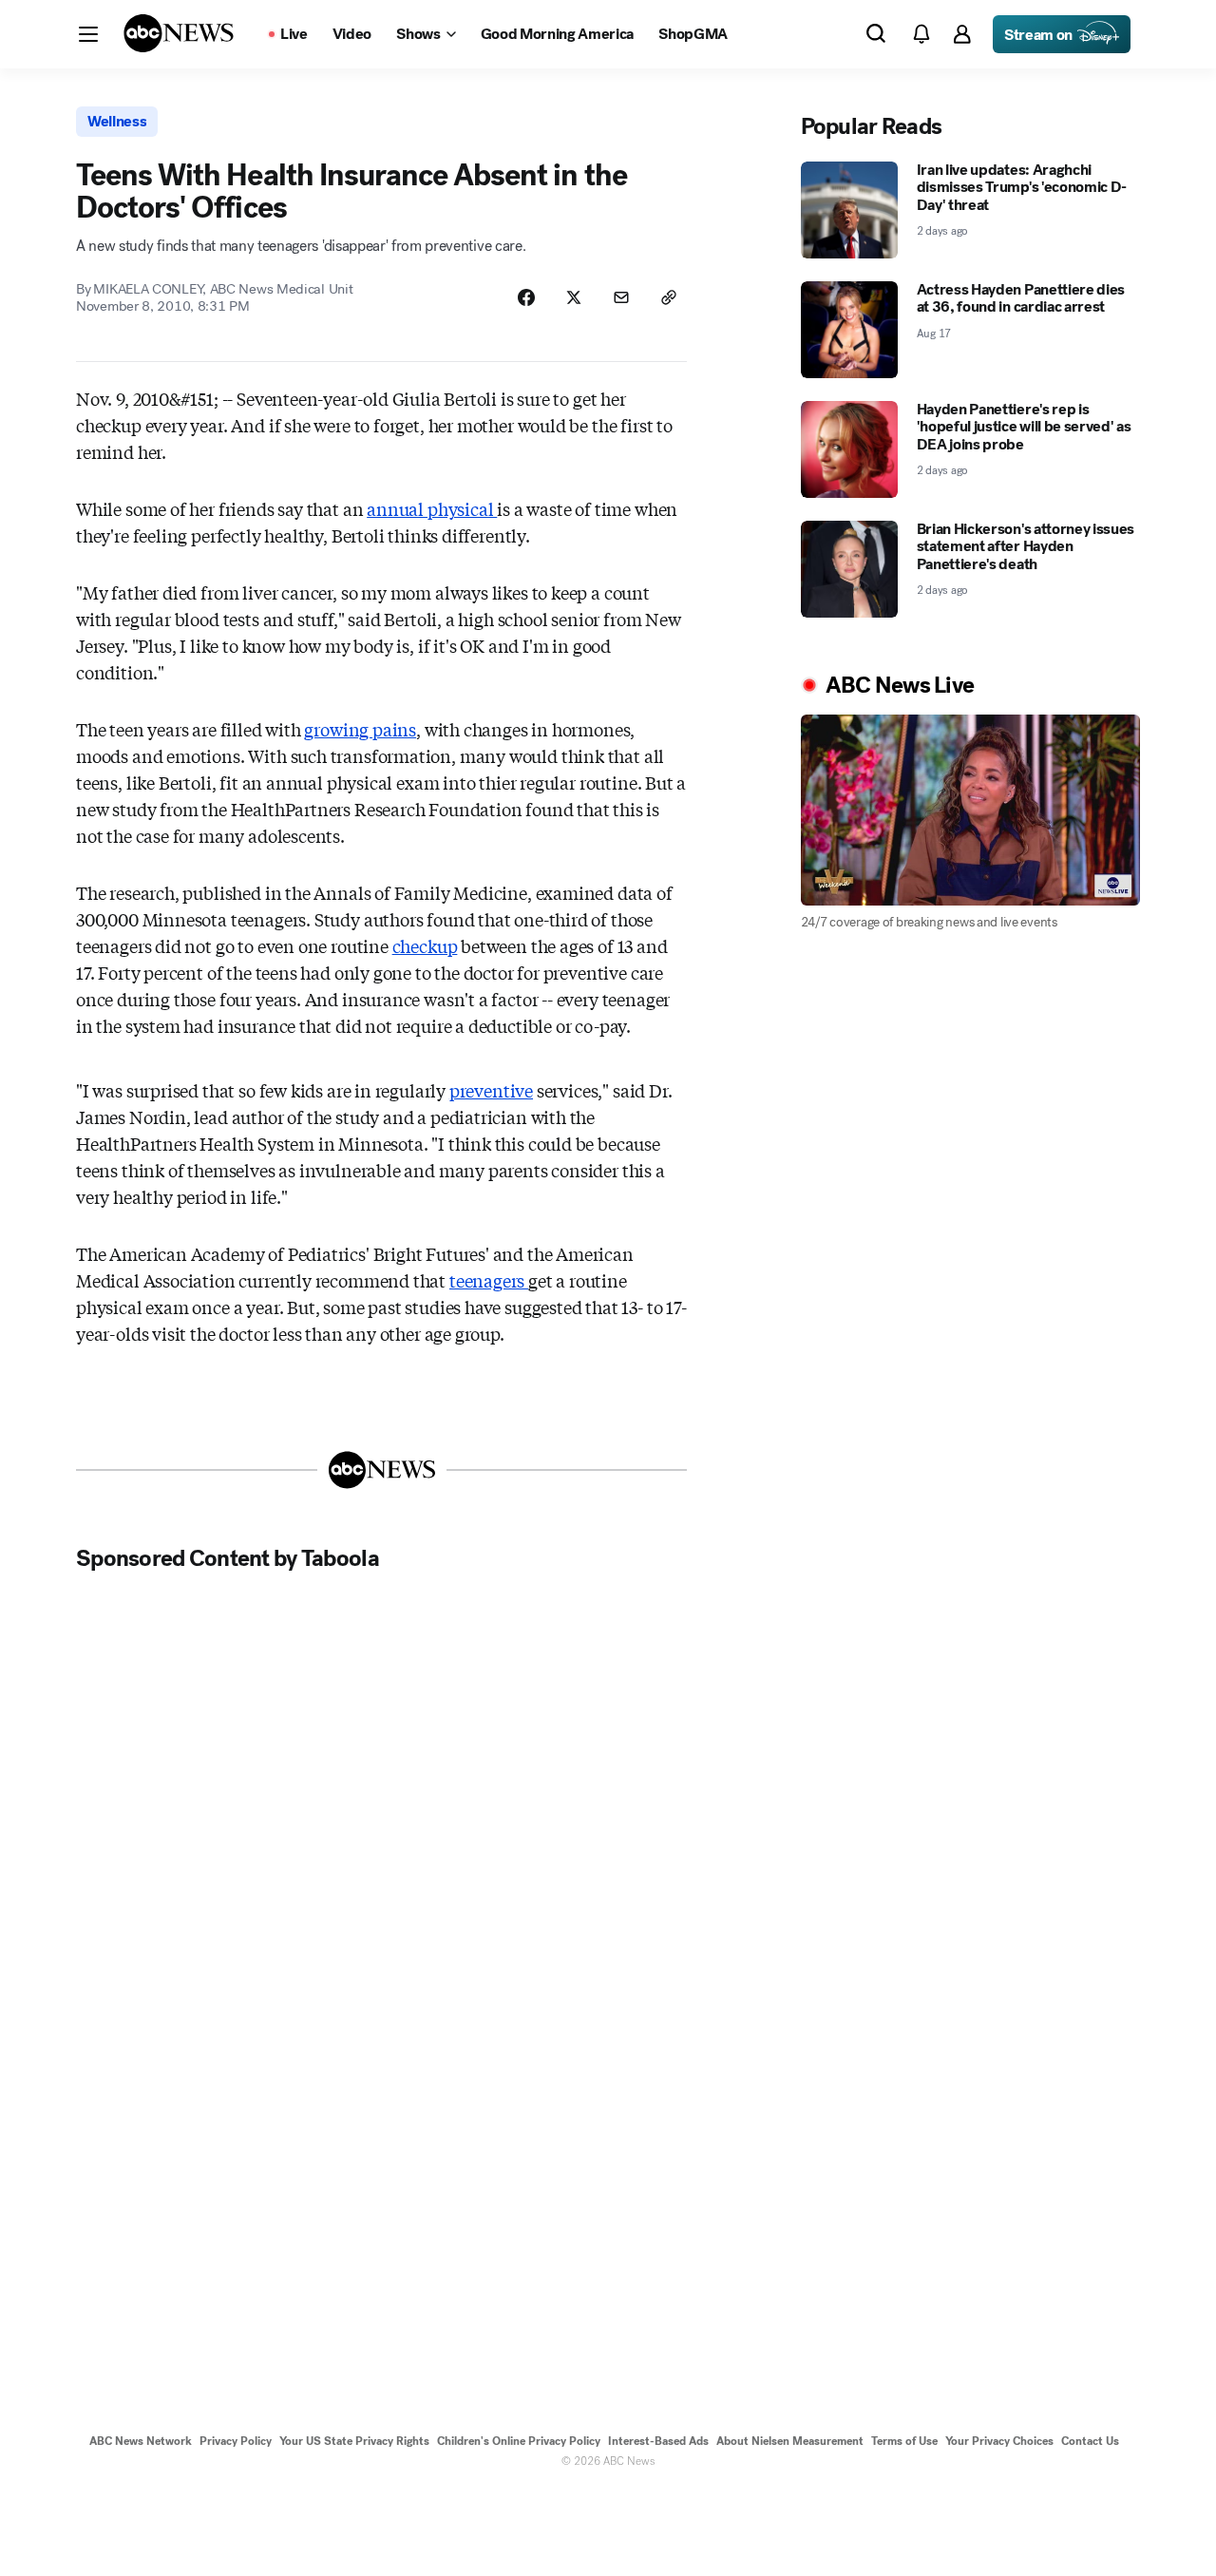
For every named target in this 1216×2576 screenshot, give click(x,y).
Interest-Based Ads (658, 2441)
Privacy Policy (236, 2441)
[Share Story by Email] (621, 297)
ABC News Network (141, 2441)
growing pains (360, 729)
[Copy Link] (669, 297)
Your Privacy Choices (999, 2441)
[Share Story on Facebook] (526, 297)
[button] (88, 34)
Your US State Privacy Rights (354, 2441)
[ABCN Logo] (179, 33)
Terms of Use (904, 2441)
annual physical (432, 508)
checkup (425, 945)
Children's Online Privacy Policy (519, 2441)
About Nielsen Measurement (790, 2441)
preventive (491, 1090)
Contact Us (1090, 2441)
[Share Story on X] (574, 297)
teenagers (489, 1280)
